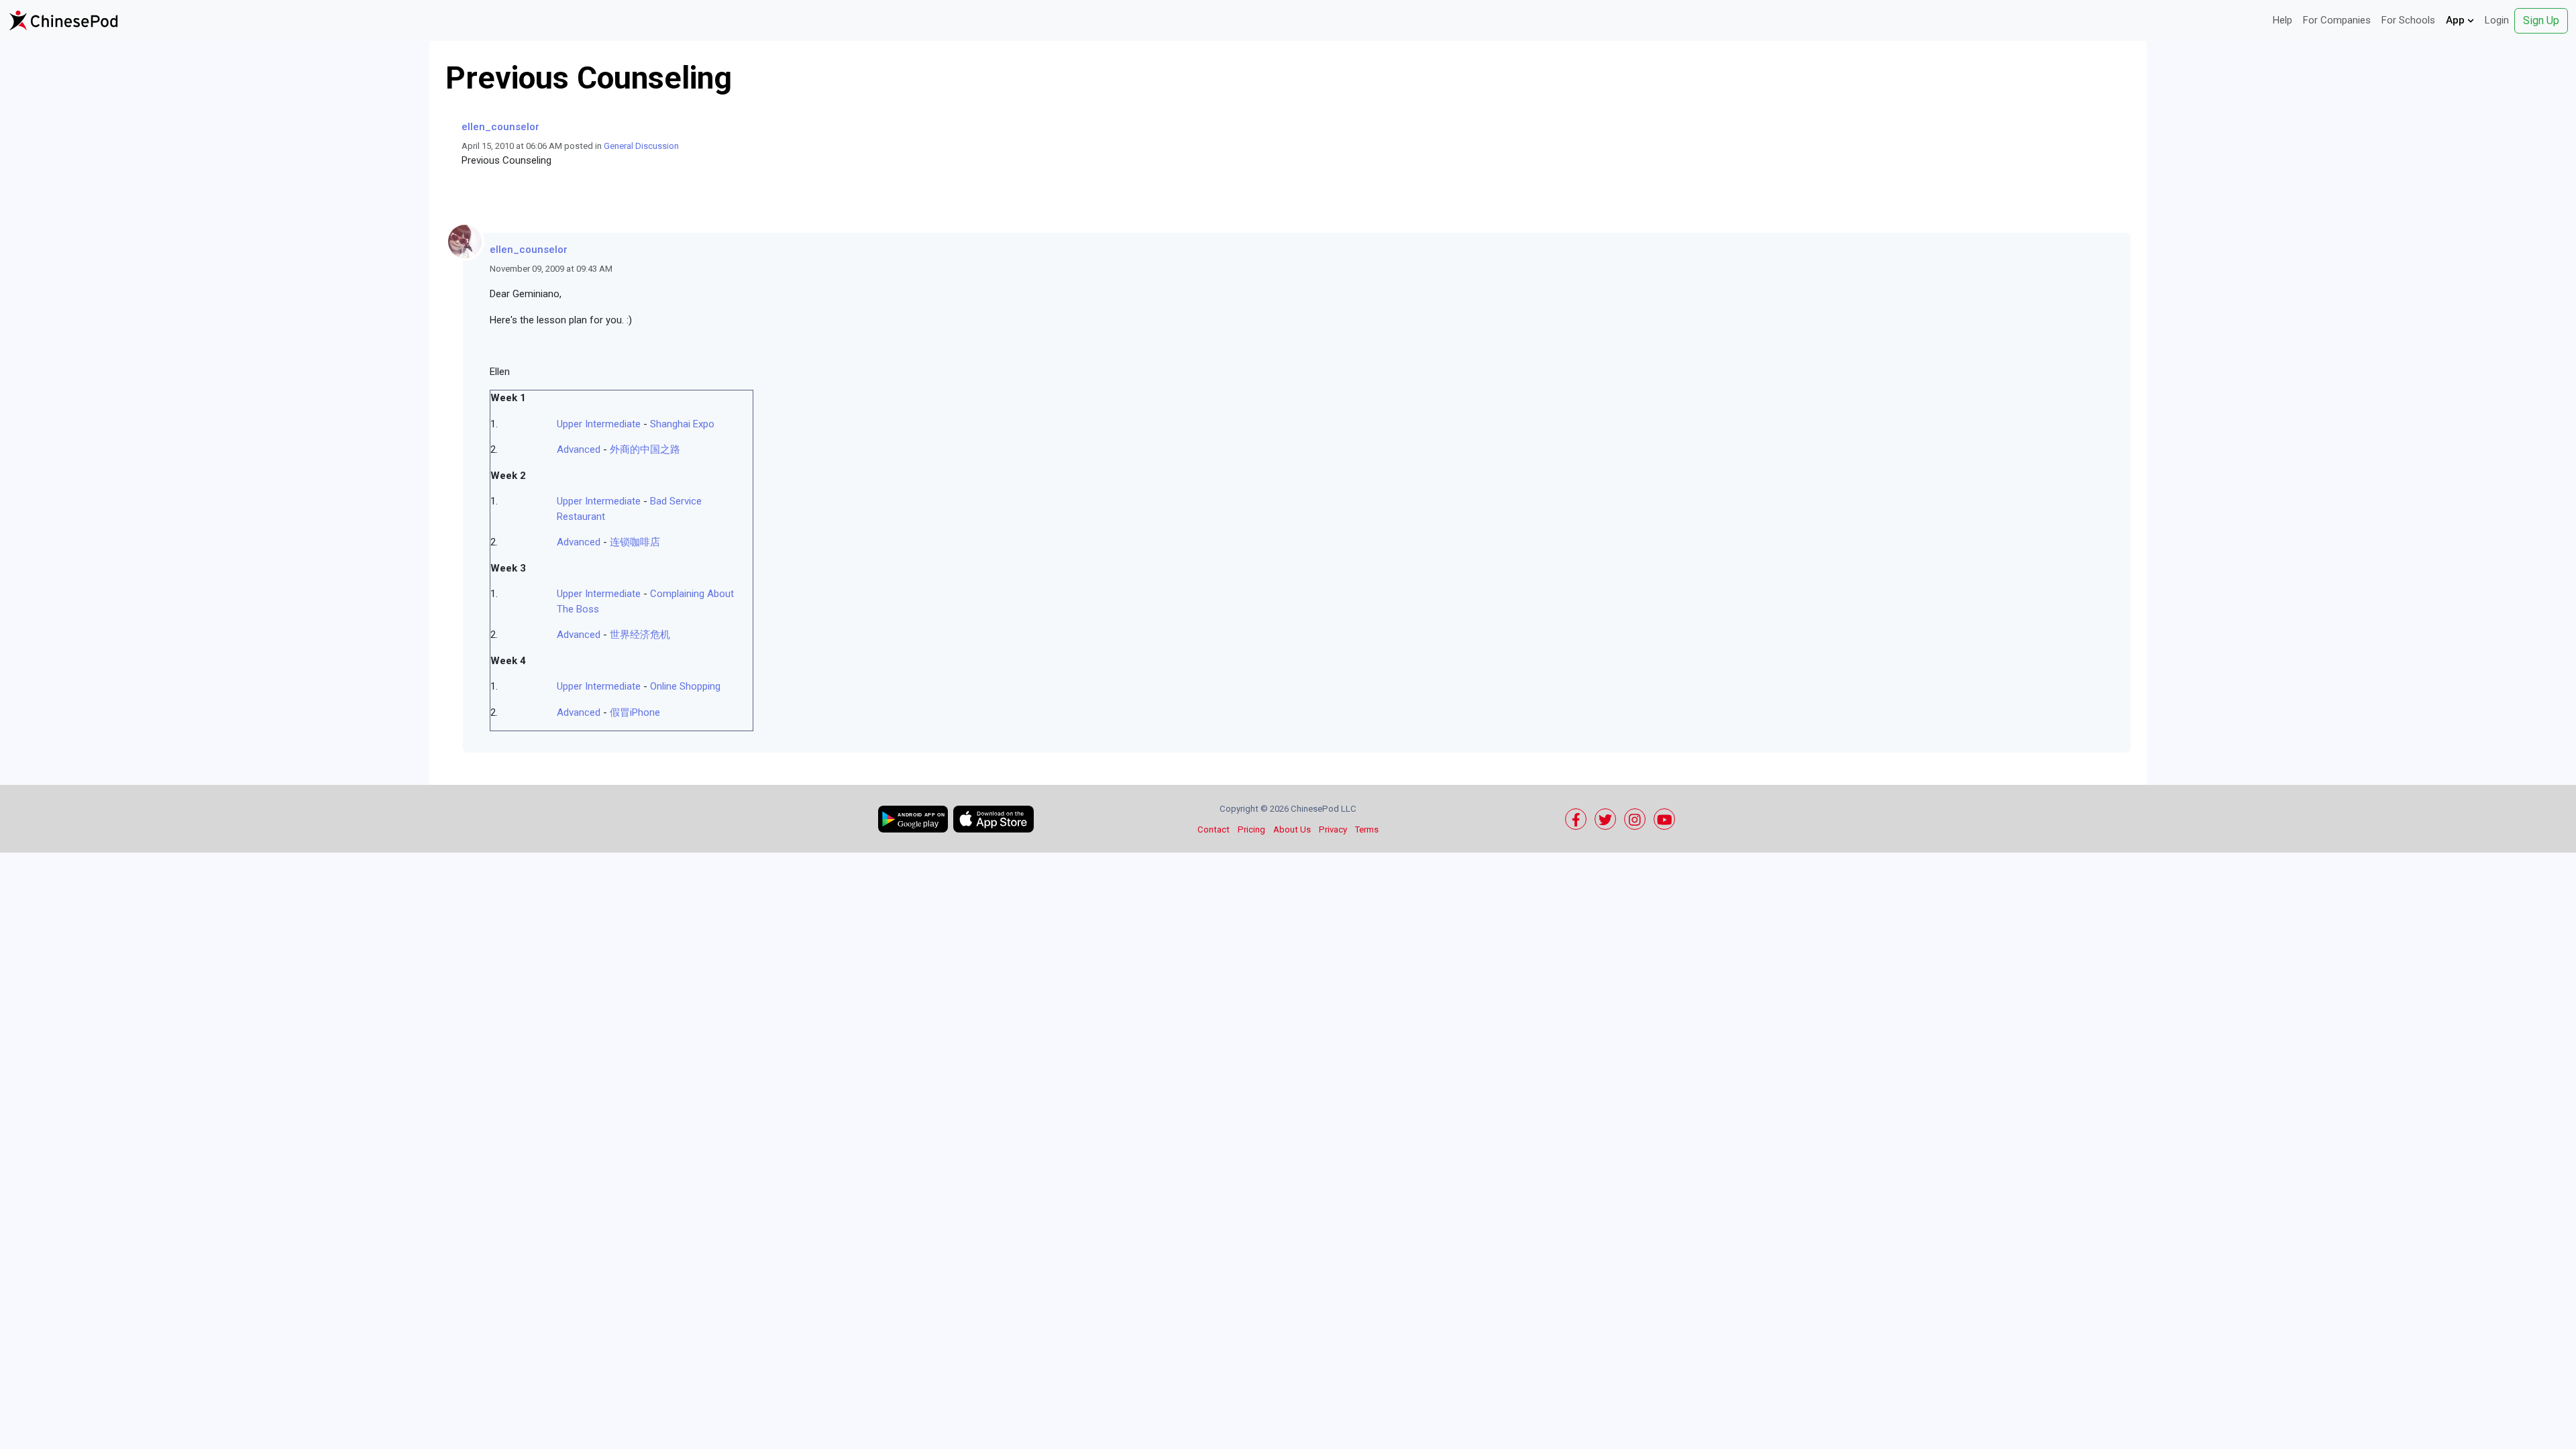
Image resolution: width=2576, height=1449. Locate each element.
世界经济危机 (640, 635)
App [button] (2457, 20)
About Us (1292, 829)
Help (2283, 20)
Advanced (579, 449)
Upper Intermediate (599, 424)
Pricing (1251, 829)
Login (2497, 20)
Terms (1367, 829)
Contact (1214, 829)
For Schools (2408, 20)
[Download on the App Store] (994, 819)
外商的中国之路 (645, 449)
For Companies (2337, 20)
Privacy (1333, 829)
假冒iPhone (635, 712)
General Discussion (641, 146)
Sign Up (2541, 20)
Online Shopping (685, 686)
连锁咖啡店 (635, 542)
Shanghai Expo (682, 424)
